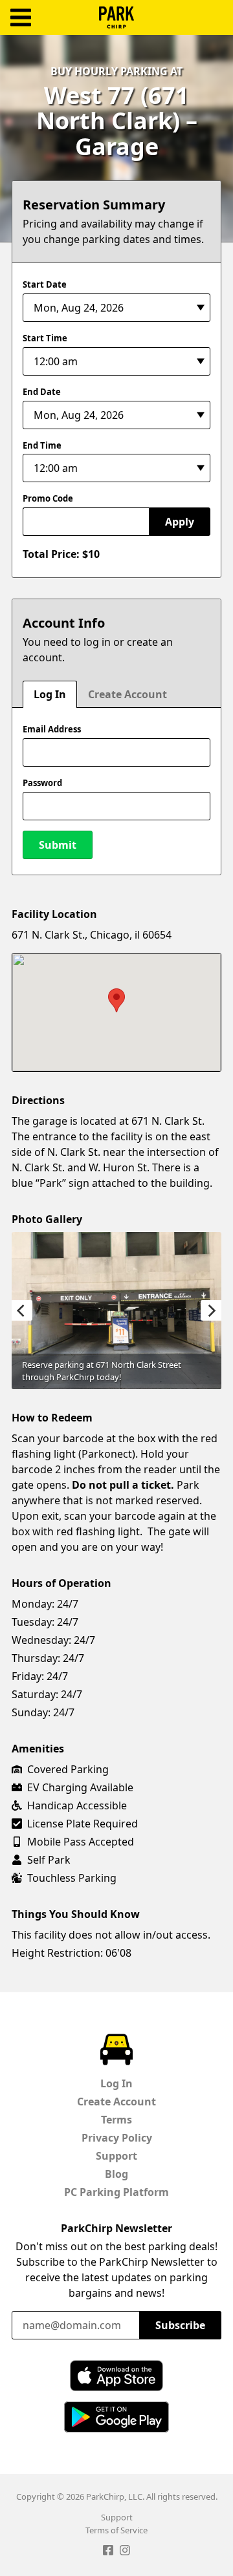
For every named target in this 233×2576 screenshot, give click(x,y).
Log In (50, 694)
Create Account (128, 694)
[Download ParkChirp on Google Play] (116, 2417)
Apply (180, 522)
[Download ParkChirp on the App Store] (116, 2376)
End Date (42, 392)
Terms (116, 2120)
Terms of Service (116, 2530)
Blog (116, 2174)
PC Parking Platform (116, 2192)
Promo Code (48, 498)
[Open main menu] (21, 18)
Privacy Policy (117, 2138)
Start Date (45, 284)
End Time (42, 445)
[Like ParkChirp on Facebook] (108, 2552)
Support (116, 2156)
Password (42, 783)
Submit (58, 845)
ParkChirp (116, 17)
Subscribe (180, 2325)
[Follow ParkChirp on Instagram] (125, 2552)
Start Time (45, 338)
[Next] (211, 1310)
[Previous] (22, 1310)
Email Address (52, 729)
